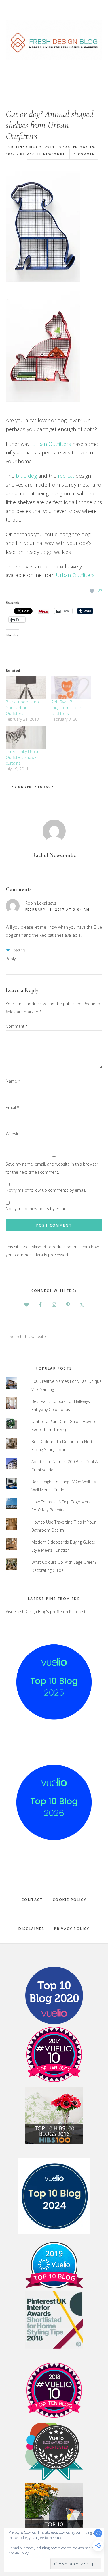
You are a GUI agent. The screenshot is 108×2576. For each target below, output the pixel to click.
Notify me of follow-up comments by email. (46, 1190)
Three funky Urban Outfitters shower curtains (23, 757)
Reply (11, 959)
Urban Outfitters (51, 444)
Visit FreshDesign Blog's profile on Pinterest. (46, 1612)
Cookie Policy (70, 1900)
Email (12, 1107)
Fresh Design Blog (54, 40)
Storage (44, 787)
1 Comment (86, 154)
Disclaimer (31, 1929)
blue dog (26, 476)
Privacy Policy (72, 1929)
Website (13, 1134)
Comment (17, 1026)
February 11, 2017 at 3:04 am (57, 909)
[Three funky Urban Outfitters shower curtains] (26, 737)
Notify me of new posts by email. (36, 1209)
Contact (32, 1900)
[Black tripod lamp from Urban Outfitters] (26, 688)
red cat (66, 476)
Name (13, 1081)
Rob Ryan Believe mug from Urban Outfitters (67, 708)
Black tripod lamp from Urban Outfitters (22, 708)
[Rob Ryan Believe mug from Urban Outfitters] (71, 688)
